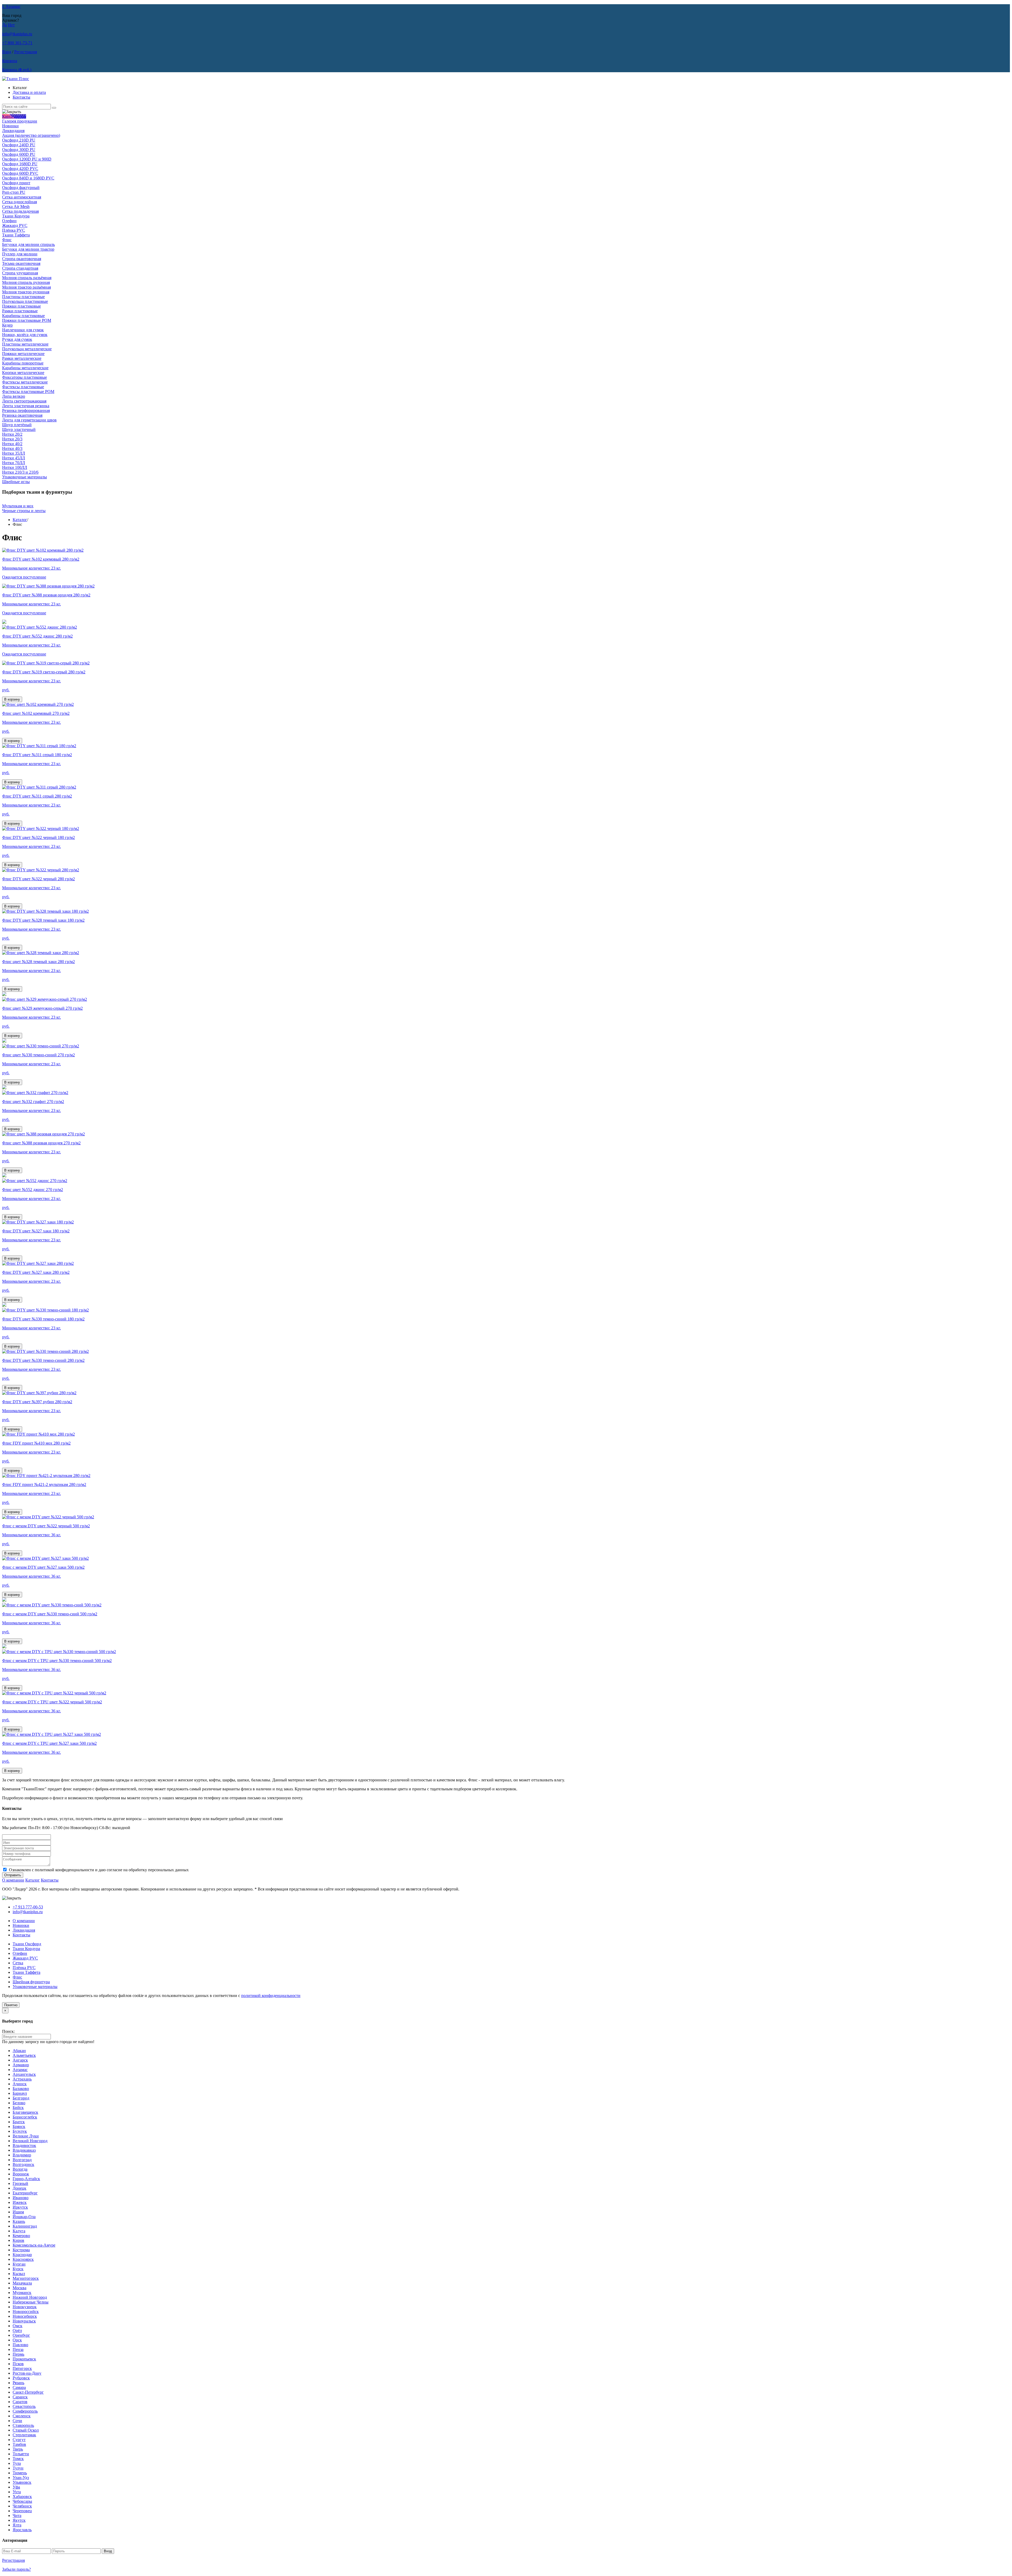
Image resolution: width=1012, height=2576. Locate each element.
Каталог (20, 520)
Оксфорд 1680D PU (20, 164)
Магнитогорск (26, 2278)
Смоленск (22, 2416)
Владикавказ (24, 2150)
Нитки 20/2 (12, 434)
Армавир (21, 2065)
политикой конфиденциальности (271, 1996)
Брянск (19, 2127)
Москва (20, 2288)
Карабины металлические (25, 368)
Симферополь (25, 2411)
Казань (19, 2221)
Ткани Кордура (16, 216)
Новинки (10, 126)
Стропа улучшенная (20, 273)
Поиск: (8, 2031)
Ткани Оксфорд (27, 1944)
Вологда (20, 2169)
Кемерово (21, 2236)
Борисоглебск (25, 2117)
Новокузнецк (25, 2307)
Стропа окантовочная (22, 259)
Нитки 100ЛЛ (15, 467)
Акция (31, 135)
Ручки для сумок (17, 339)
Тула (17, 2463)
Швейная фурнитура (31, 1982)
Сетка (18, 1963)
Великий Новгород (30, 2141)
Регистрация (26, 52)
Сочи (17, 2421)
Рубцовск (21, 2378)
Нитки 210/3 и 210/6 (20, 472)
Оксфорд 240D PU (19, 145)
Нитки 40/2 (12, 444)
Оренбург (21, 2335)
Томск (18, 2459)
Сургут (19, 2440)
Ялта (17, 2525)
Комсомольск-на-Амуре (34, 2245)
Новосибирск (25, 2316)
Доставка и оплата (29, 92)
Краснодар (22, 2255)
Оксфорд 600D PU (19, 154)
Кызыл (19, 2274)
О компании (13, 1880)
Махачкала (22, 2283)
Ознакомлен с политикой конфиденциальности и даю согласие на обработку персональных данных (99, 1870)
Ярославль (22, 2530)
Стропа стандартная (20, 268)
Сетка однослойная (20, 202)
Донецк (20, 2188)
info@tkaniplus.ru (17, 34)
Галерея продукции (20, 121)
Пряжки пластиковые (21, 306)
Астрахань (22, 2079)
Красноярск (23, 2259)
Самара (19, 2387)
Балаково (21, 2089)
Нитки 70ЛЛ (14, 463)
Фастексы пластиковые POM (28, 392)
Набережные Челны (31, 2302)
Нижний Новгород (30, 2297)
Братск (19, 2122)
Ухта (17, 2492)
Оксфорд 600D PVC (20, 173)
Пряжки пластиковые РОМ (27, 320)
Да (4, 25)
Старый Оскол (26, 2430)
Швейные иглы (16, 482)
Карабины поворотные (23, 363)
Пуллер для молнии (20, 254)
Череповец (22, 2511)
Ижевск (20, 2202)
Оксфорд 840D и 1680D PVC (28, 178)
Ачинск (20, 2084)
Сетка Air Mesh (16, 206)
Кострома (21, 2250)
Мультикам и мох (18, 506)
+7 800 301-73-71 (17, 43)
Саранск (20, 2397)
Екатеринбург (25, 2193)
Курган (19, 2264)
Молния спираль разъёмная (27, 278)
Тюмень (20, 2473)
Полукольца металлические (27, 349)
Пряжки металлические (23, 354)
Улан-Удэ (21, 2478)
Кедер (7, 325)
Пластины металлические (25, 344)
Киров (18, 2240)
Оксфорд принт (16, 183)
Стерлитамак (24, 2435)
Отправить (13, 1875)
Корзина (10, 61)
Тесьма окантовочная (21, 263)
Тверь (18, 2449)
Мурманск (22, 2293)
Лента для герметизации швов (29, 420)
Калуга (19, 2231)
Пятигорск (22, 2368)
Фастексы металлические (25, 382)
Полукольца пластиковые (25, 301)
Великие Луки (26, 2136)
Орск (17, 2340)
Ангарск (20, 2060)
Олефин (9, 221)
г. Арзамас (11, 6)
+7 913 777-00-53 (28, 1907)
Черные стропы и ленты (24, 511)
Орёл (17, 2330)
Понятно (11, 2005)
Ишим (18, 2212)
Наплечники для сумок (23, 330)
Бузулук (20, 2131)
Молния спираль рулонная (26, 282)
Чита (17, 2516)
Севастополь (24, 2406)
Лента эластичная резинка (26, 406)
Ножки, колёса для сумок (25, 335)
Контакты (21, 97)
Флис (7, 240)
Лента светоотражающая (24, 401)
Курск (18, 2269)
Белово (19, 2103)
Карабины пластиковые (23, 316)
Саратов (20, 2402)
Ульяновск (22, 2482)
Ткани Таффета (16, 235)
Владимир (22, 2155)
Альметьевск (24, 2055)
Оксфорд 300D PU (19, 150)
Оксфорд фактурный (21, 188)
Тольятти (21, 2454)
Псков (18, 2364)
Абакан (19, 2051)
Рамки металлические (22, 358)
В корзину (12, 699)
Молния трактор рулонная (26, 292)
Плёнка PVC (14, 230)
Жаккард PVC (15, 225)
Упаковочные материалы (25, 477)
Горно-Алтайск (26, 2179)
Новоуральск (24, 2321)
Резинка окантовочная (22, 415)
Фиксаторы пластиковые (25, 377)
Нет (11, 25)
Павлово (20, 2345)
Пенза (18, 2349)
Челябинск (22, 2506)
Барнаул (20, 2093)
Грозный (20, 2183)
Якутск (19, 2520)
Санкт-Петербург (28, 2392)
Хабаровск (22, 2497)
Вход (7, 52)
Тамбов (19, 2444)
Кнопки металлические (23, 373)
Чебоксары (22, 2501)
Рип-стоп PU (14, 192)
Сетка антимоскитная (22, 197)
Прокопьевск (24, 2359)
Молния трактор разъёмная (26, 287)
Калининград (25, 2226)
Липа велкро (14, 396)
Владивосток (24, 2145)
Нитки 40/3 (12, 448)
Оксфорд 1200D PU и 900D (27, 159)
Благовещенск (25, 2112)
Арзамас (20, 2070)
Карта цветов (14, 116)
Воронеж (21, 2174)
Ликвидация (13, 131)
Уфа (16, 2487)
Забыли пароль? (16, 2569)
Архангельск (24, 2074)
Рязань (18, 2383)
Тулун (18, 2468)
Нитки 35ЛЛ (14, 453)
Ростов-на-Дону (27, 2373)
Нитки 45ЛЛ (14, 458)
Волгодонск (23, 2164)
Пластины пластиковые (23, 297)
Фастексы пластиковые (23, 387)
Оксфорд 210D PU (19, 140)
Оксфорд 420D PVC (20, 169)
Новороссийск (26, 2312)
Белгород (21, 2098)
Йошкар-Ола (24, 2217)
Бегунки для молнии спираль (28, 244)
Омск (18, 2326)
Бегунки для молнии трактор (28, 249)
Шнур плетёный (17, 425)
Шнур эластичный (19, 429)
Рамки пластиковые (20, 311)
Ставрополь (23, 2425)
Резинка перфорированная (26, 410)
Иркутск (20, 2207)
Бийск (18, 2108)
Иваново (21, 2198)
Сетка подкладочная (20, 211)
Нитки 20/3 (12, 439)
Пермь (18, 2354)
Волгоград (22, 2160)
